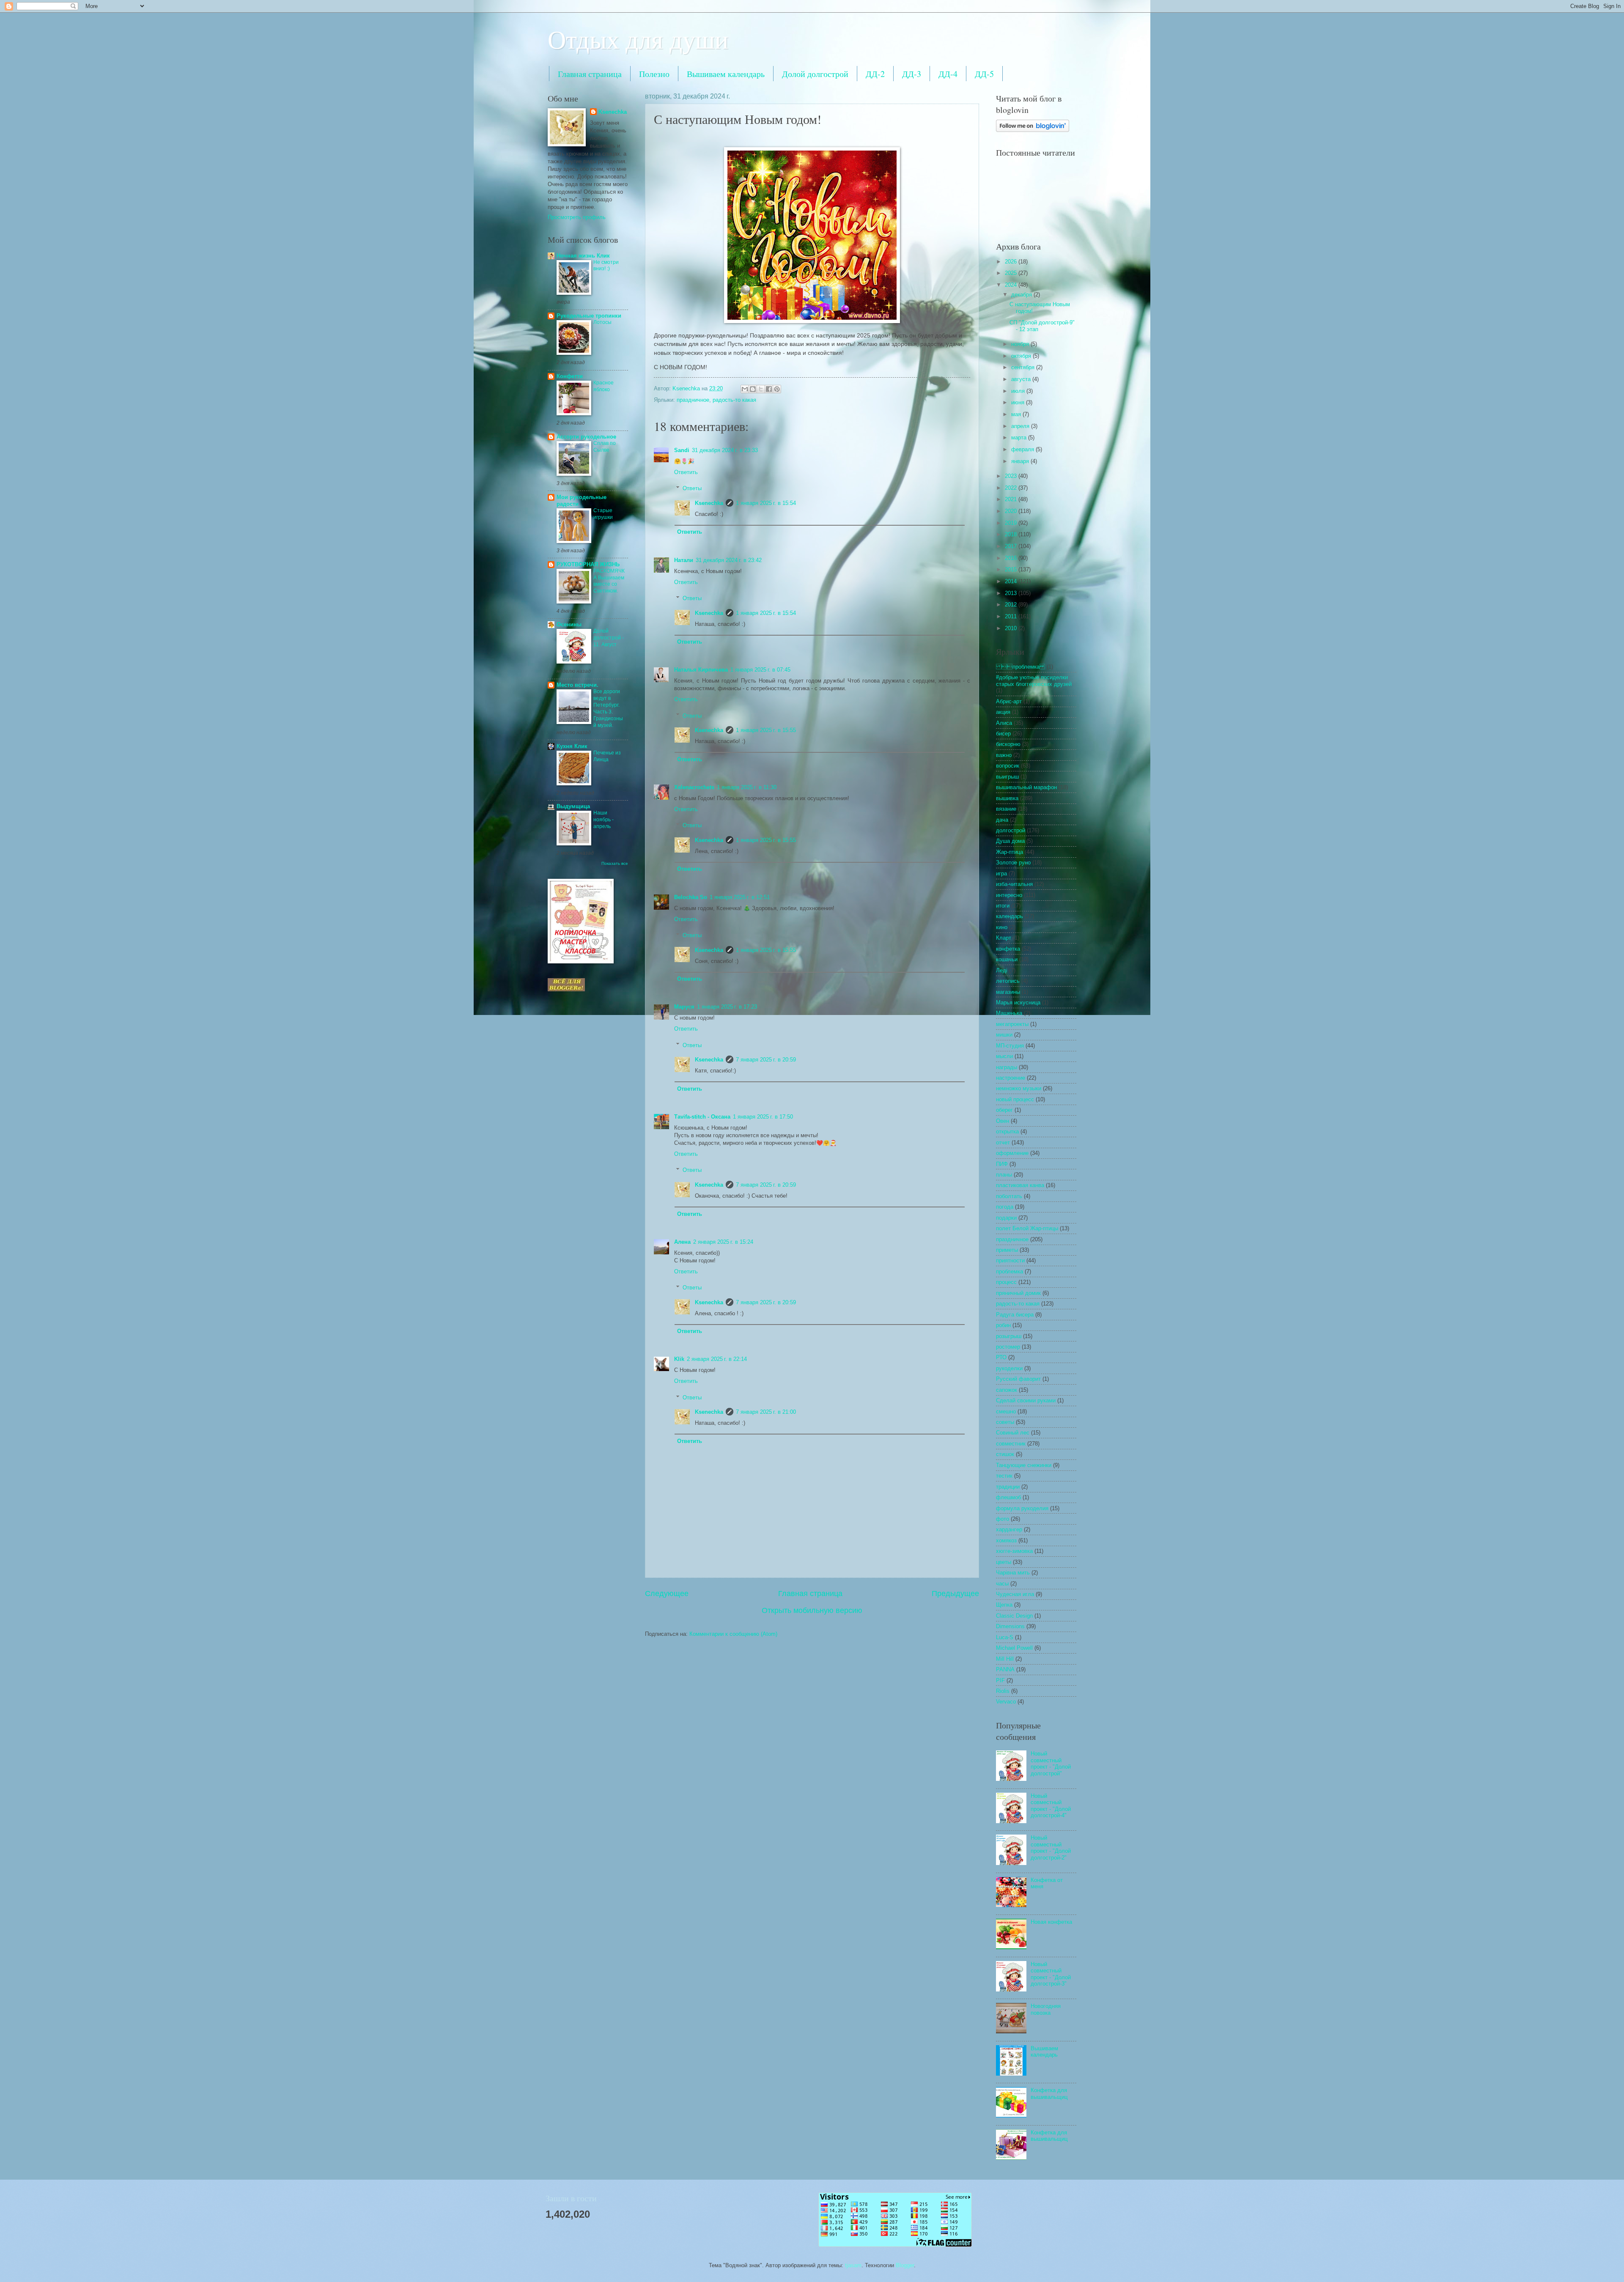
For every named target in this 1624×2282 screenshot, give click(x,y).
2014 (1012, 581)
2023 (1012, 476)
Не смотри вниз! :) (606, 266)
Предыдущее (955, 1594)
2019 (1012, 523)
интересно (1009, 895)
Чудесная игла (1015, 1594)
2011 (1012, 616)
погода (1005, 1207)
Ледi (1002, 970)
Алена (682, 1242)
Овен (1003, 1121)
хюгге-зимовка (1014, 1551)
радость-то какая (734, 400)
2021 (1012, 499)
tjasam (853, 2265)
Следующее (667, 1594)
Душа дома (1010, 841)
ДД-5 (984, 74)
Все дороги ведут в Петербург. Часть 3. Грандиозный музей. (608, 708)
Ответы (692, 488)
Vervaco (1006, 1702)
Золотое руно (1013, 863)
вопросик (1008, 766)
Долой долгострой (815, 74)
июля (1019, 391)
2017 (1012, 546)
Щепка (1004, 1605)
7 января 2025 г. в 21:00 (766, 1412)
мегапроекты (1012, 1024)
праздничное (693, 400)
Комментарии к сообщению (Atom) (733, 1634)
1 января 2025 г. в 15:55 (766, 730)
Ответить (686, 472)
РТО (1001, 1357)
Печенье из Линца (607, 756)
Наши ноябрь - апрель (604, 820)
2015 (1012, 569)
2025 (1012, 273)
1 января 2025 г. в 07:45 (760, 670)
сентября (1024, 367)
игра (1001, 874)
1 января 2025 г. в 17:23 (727, 1007)
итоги (1003, 906)
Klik (679, 1359)
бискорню (1008, 744)
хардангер (1009, 1529)
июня (1019, 402)
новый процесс (1015, 1099)
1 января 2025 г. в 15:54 (766, 503)
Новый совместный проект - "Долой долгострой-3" (1051, 1974)
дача (1002, 820)
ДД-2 (875, 74)
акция (1003, 712)
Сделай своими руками (1026, 1400)
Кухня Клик (572, 746)
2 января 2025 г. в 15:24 (723, 1242)
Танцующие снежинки (1024, 1465)
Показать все (615, 863)
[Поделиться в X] (761, 389)
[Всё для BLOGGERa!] (566, 989)
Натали (684, 560)
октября (1022, 356)
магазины (1008, 992)
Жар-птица (1010, 852)
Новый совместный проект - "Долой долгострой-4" (1051, 1806)
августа (1022, 379)
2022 (1012, 488)
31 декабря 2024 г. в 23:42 (729, 560)
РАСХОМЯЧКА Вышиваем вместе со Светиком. (609, 581)
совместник (1011, 1444)
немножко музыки (1019, 1088)
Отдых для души (638, 39)
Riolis (1003, 1691)
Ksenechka (709, 503)
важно (1004, 755)
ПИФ (1002, 1164)
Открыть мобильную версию (812, 1610)
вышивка (1007, 798)
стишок (1005, 1454)
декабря (1022, 295)
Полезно (654, 74)
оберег (1004, 1110)
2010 (1012, 628)
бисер (1003, 734)
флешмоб (1008, 1497)
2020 (1012, 511)
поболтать (1009, 1196)
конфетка (1008, 949)
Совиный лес (1013, 1433)
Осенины (569, 624)
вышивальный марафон (1026, 787)
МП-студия (1010, 1046)
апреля (1021, 426)
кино (1002, 927)
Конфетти (570, 376)
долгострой (1011, 830)
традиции (1008, 1487)
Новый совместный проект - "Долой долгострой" (1051, 1763)
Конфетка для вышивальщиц (1049, 2093)
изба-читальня (1014, 884)
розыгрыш (1009, 1336)
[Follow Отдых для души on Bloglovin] (1033, 130)
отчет (1003, 1142)
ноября (1021, 344)
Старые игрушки (603, 514)
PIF (1000, 1680)
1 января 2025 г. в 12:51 (740, 897)
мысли (1004, 1056)
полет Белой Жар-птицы (1027, 1228)
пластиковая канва (1020, 1185)
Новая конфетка (1051, 1922)
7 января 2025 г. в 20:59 (766, 1060)
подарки (1006, 1218)
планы (1004, 1175)
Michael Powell (1014, 1648)
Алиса (1004, 723)
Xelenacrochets (694, 787)
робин (1003, 1325)
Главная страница (590, 74)
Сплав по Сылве (605, 447)
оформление (1012, 1153)
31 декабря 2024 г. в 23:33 (725, 450)
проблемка (1010, 1271)
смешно (1006, 1411)
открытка (1007, 1131)
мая (1017, 414)
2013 (1012, 593)
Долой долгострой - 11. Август (609, 638)
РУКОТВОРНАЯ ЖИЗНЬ (588, 564)
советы (1005, 1422)
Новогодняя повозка (1046, 2009)
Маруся (684, 1007)
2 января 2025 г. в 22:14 (717, 1359)
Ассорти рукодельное (586, 437)
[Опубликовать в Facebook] (769, 389)
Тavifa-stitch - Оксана (702, 1117)
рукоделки (1009, 1368)
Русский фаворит (1018, 1379)
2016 (1012, 558)
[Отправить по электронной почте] (745, 389)
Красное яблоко (604, 386)
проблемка (1020, 667)
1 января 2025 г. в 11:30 (747, 787)
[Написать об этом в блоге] (753, 389)
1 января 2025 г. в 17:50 (763, 1117)
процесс (1006, 1282)
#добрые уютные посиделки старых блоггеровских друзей (1034, 680)
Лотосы (602, 322)
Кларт (1004, 938)
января (1021, 461)
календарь (1010, 916)
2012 (1012, 605)
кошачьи (1007, 959)
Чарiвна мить (1013, 1573)
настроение (1011, 1078)
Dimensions (1010, 1626)
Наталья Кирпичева (701, 670)
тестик (1004, 1476)
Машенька (1009, 1013)
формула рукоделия (1022, 1508)
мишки (1004, 1035)
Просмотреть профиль (577, 217)
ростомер (1008, 1347)
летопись (1008, 981)
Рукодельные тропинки (589, 316)
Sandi (682, 450)
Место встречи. (577, 685)
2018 (1012, 534)
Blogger (905, 2265)
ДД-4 (948, 74)
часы (1002, 1584)
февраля (1023, 449)
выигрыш (1007, 777)
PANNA (1005, 1669)
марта (1020, 437)
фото (1003, 1519)
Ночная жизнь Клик (583, 256)
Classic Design (1014, 1616)
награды (1007, 1067)
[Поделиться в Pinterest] (777, 389)
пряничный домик (1018, 1293)
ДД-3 (912, 74)
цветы (1004, 1562)
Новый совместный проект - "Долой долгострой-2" (1051, 1847)
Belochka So (691, 897)
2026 (1012, 262)
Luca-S (1005, 1637)
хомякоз (1006, 1540)
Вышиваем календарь (726, 74)
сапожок (1007, 1390)
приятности (1010, 1260)
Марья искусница (1018, 1002)
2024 (1012, 285)
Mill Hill (1005, 1659)
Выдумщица (573, 806)
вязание (1006, 809)
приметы (1007, 1250)
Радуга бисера (1015, 1315)
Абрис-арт (1009, 701)
